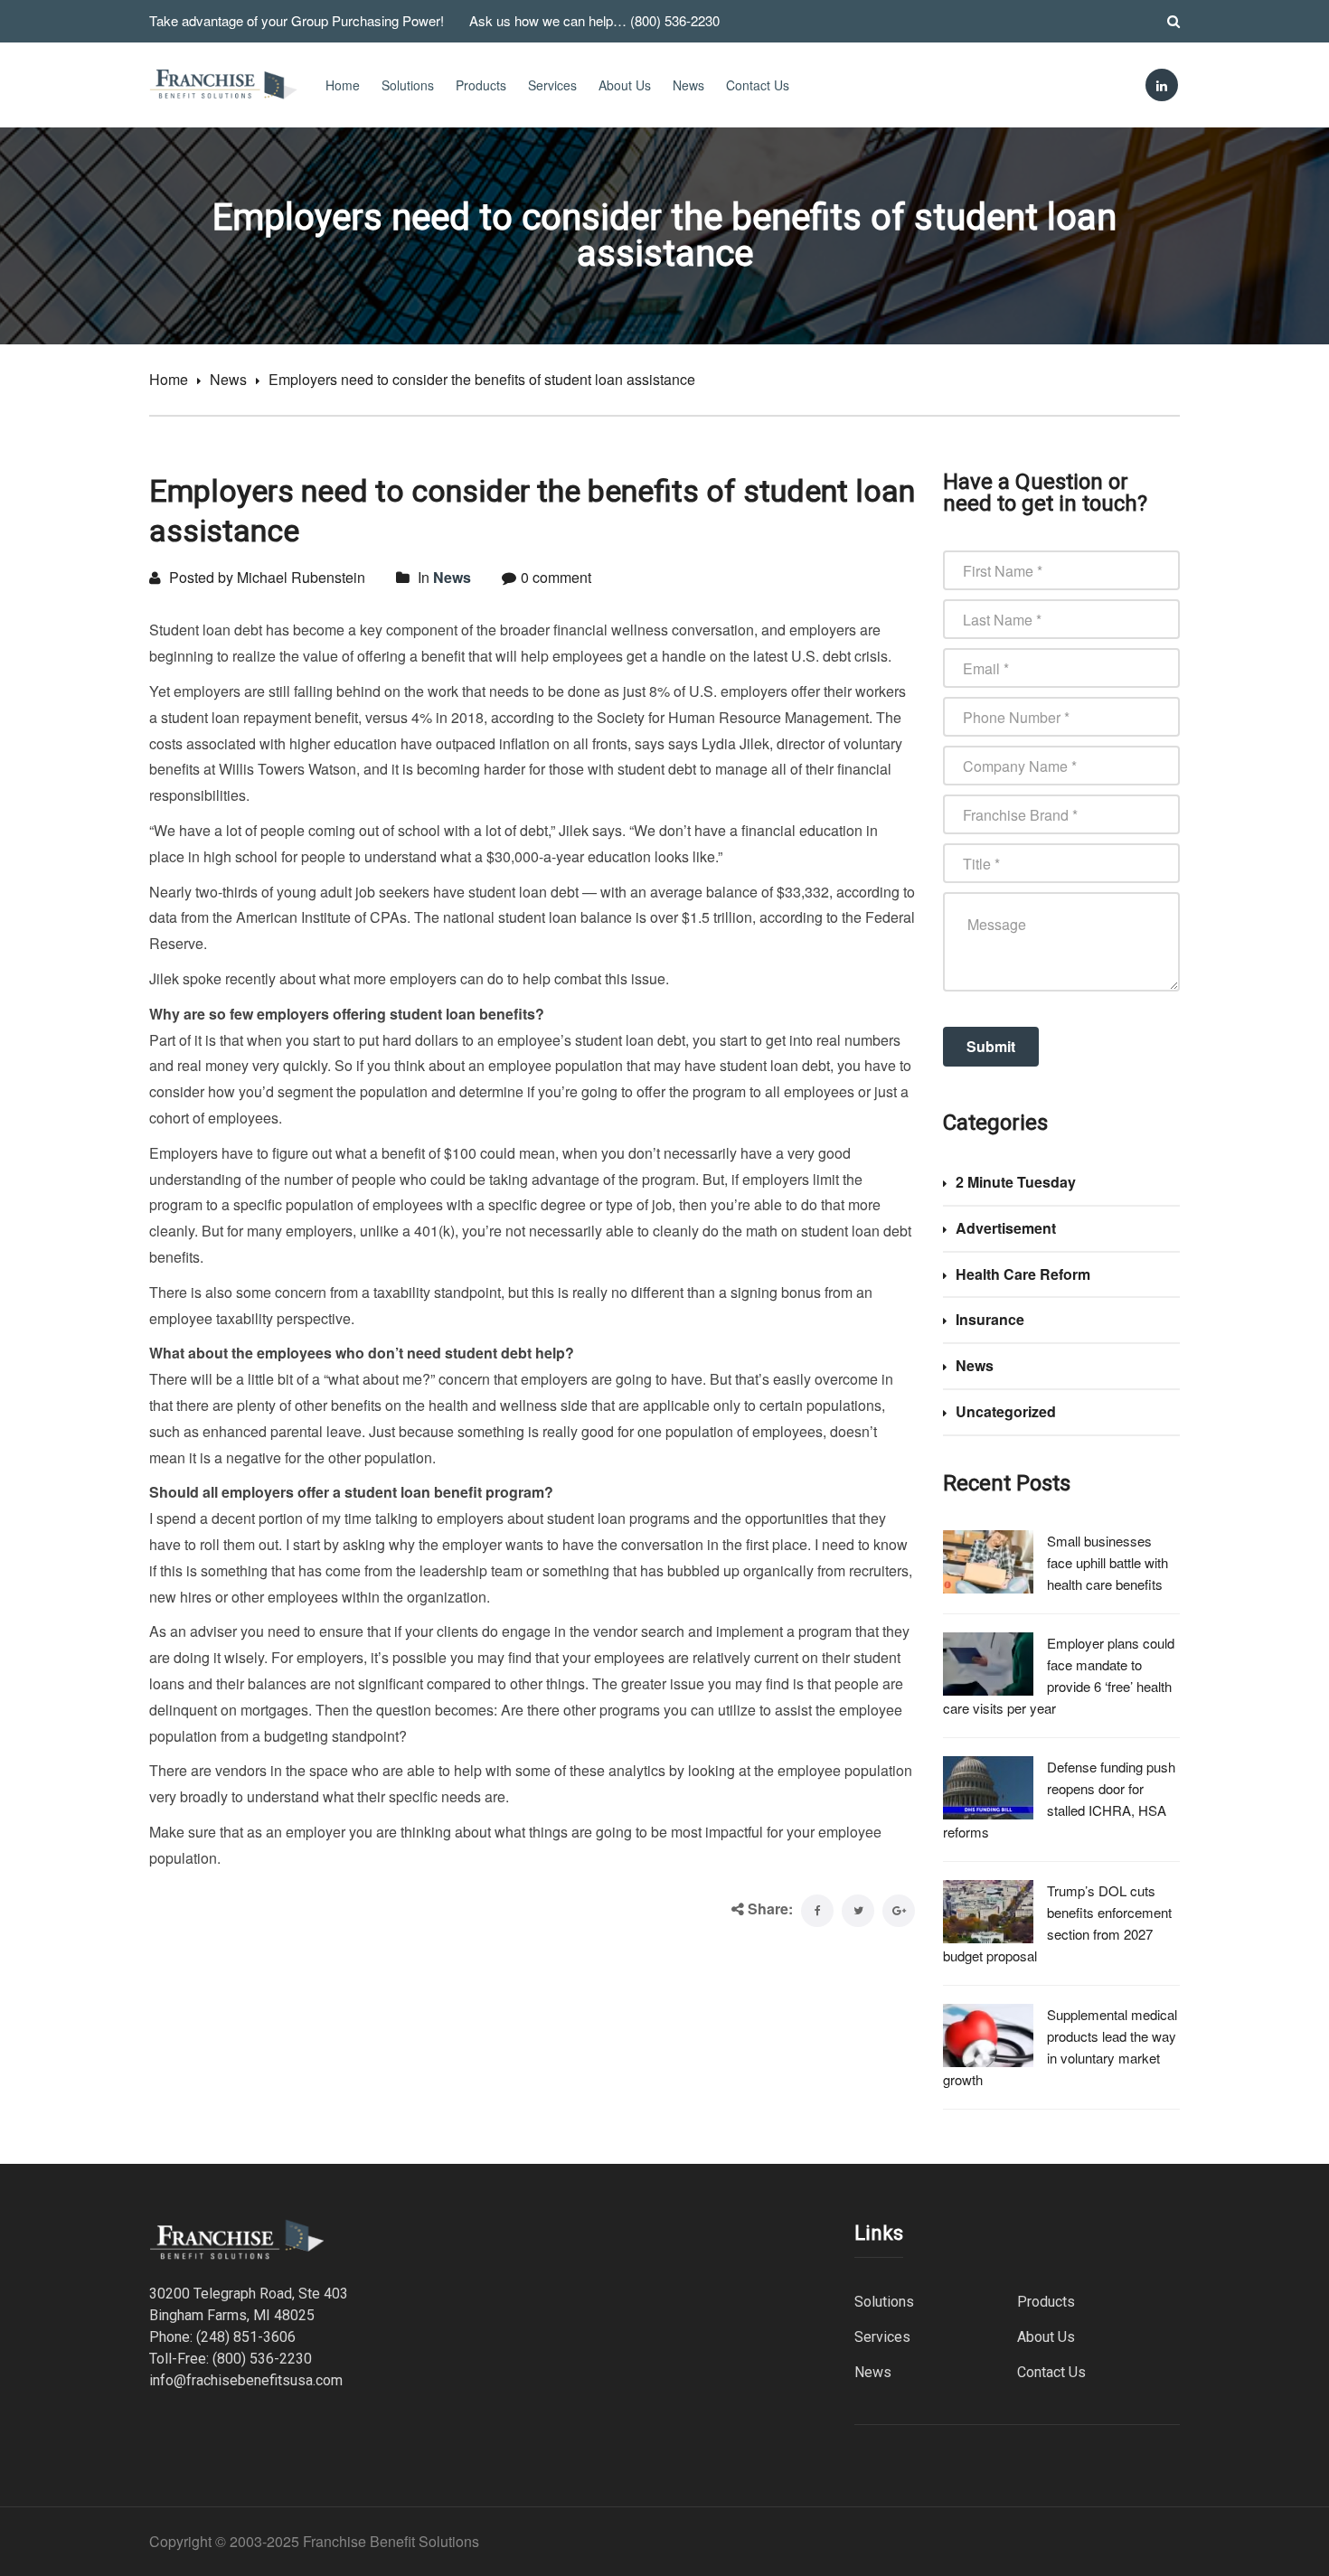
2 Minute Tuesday (1016, 1182)
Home (343, 85)
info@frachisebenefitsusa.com (246, 2380)
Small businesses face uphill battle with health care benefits (1107, 1562)
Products (481, 85)
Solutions (408, 85)
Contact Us (758, 85)
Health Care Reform (1023, 1274)
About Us (625, 85)
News (688, 85)
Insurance (990, 1319)
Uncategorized (1006, 1411)
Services (552, 85)
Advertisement (1006, 1228)
